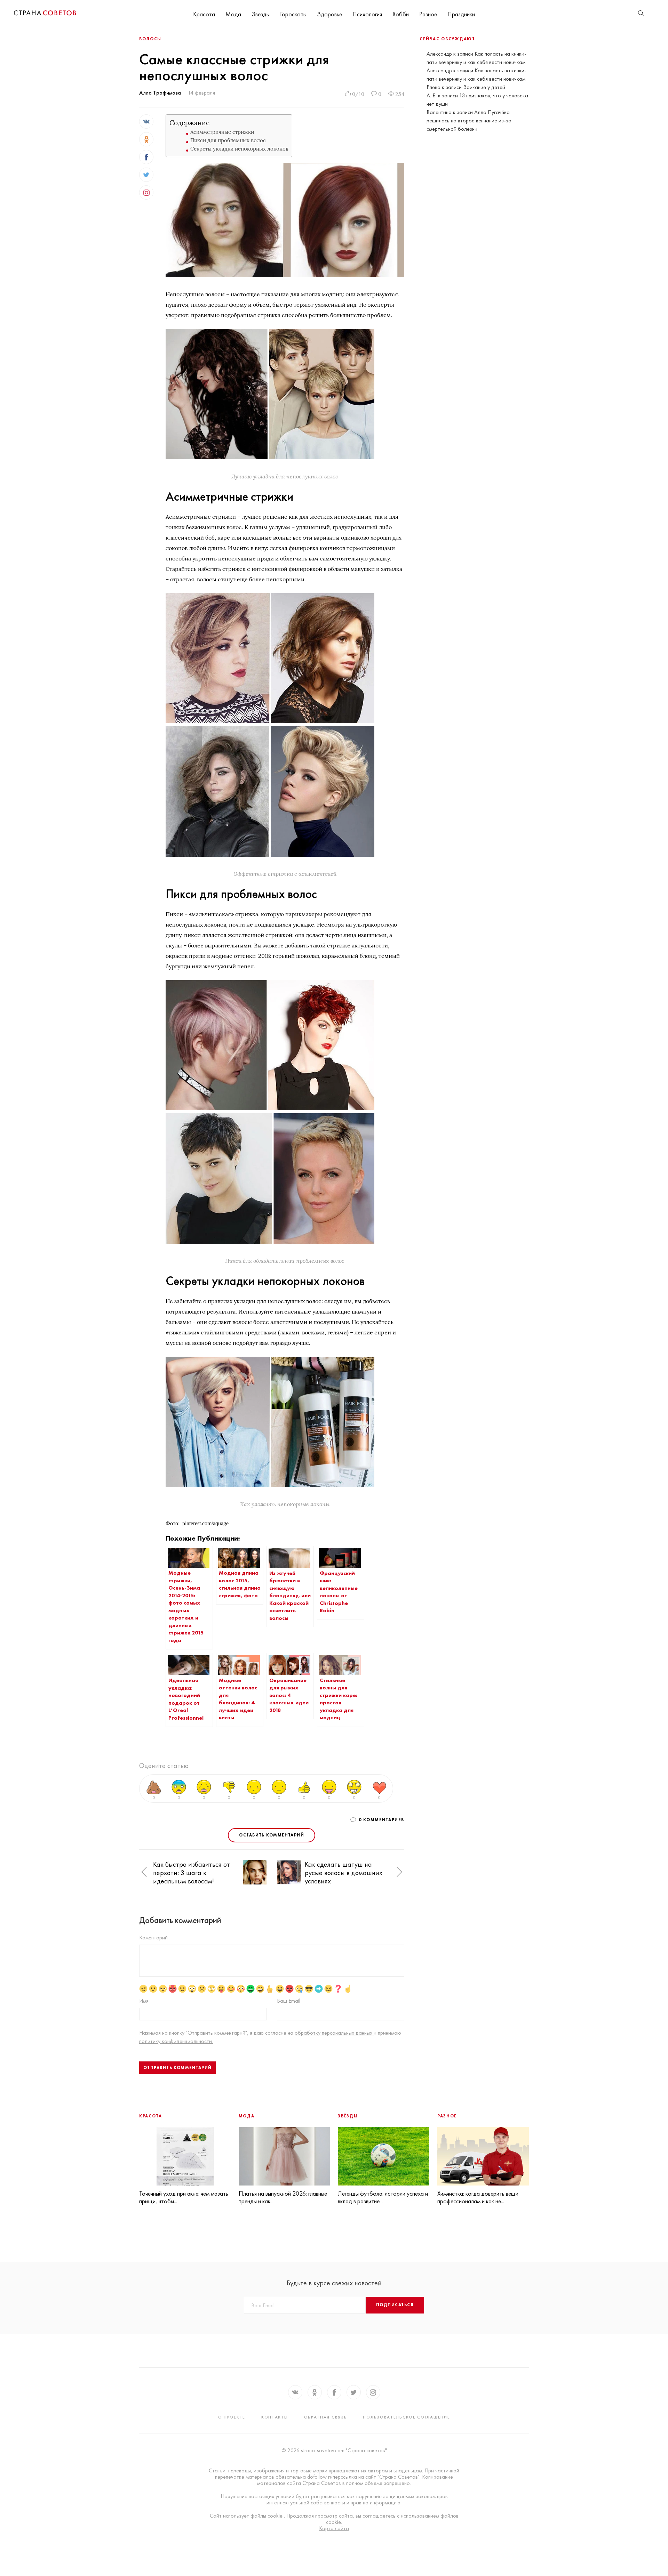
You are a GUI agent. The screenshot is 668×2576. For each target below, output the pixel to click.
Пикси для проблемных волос (228, 140)
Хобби (401, 14)
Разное (428, 14)
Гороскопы (293, 14)
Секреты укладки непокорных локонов (239, 149)
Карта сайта (334, 2528)
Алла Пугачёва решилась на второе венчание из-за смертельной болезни (469, 120)
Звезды (261, 14)
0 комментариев (381, 1820)
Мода (233, 14)
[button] (144, 1872)
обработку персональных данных (334, 2033)
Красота (204, 14)
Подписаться (395, 2305)
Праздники (461, 14)
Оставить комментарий (272, 1835)
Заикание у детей (484, 87)
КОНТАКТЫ (275, 2417)
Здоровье (329, 14)
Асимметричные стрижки (222, 132)
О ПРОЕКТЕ (232, 2417)
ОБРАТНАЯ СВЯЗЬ (326, 2417)
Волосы (150, 39)
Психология (367, 14)
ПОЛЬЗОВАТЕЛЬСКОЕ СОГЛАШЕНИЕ (406, 2417)
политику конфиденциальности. (176, 2041)
